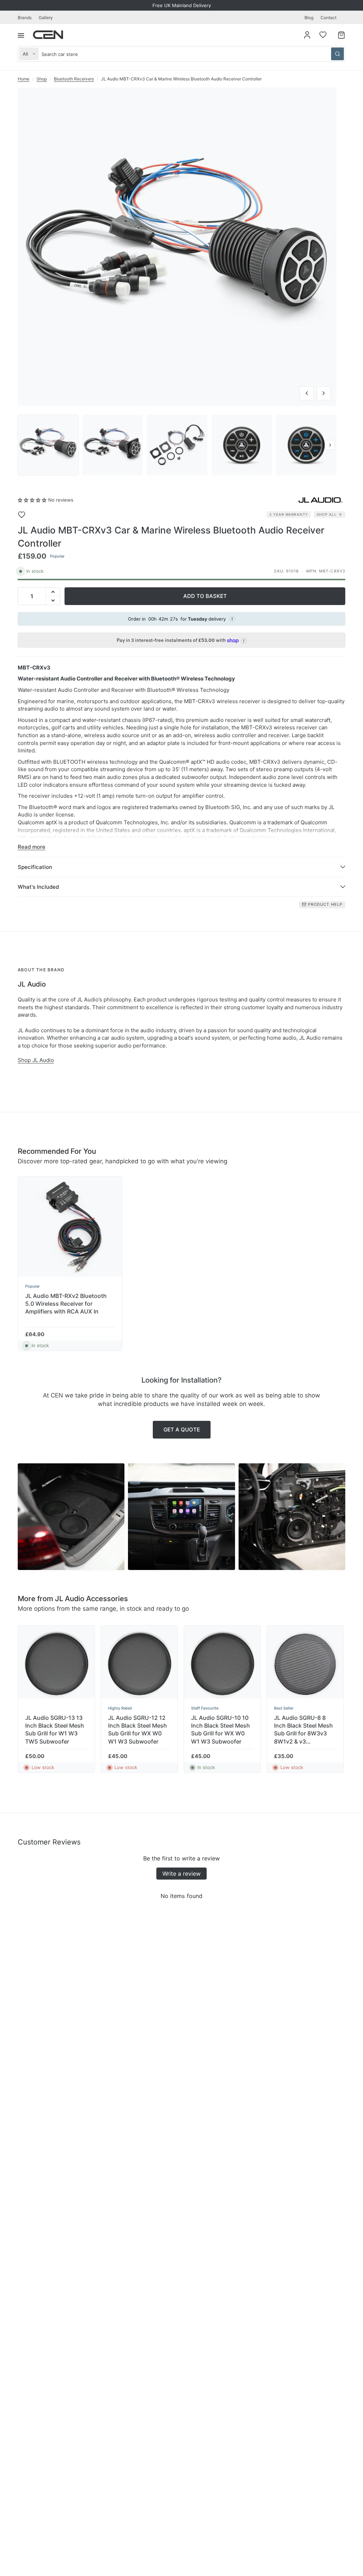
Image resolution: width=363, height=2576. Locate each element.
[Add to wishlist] (27, 515)
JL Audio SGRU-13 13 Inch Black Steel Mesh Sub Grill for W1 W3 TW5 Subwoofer (55, 1730)
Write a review (181, 1874)
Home (24, 79)
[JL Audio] (320, 500)
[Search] (337, 54)
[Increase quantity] (53, 592)
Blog (309, 18)
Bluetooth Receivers (74, 79)
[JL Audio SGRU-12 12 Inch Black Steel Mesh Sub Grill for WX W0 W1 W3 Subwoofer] (139, 1664)
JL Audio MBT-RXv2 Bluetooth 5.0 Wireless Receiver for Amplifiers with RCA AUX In (66, 1304)
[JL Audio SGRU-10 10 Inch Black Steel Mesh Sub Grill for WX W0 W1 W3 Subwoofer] (222, 1664)
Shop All (327, 514)
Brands (25, 18)
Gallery (46, 18)
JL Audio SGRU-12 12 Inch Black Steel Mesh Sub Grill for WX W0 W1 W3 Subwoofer (138, 1730)
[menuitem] (26, 18)
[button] (32, 500)
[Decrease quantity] (53, 600)
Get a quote (182, 1430)
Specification (35, 867)
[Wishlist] (323, 35)
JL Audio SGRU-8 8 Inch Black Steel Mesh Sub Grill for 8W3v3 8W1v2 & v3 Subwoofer (303, 1730)
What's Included (38, 887)
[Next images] (330, 445)
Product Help (325, 904)
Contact (328, 18)
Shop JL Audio (36, 1060)
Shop (42, 79)
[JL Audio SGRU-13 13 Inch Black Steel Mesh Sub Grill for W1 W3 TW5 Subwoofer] (56, 1664)
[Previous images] (24, 445)
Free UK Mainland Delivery (182, 5)
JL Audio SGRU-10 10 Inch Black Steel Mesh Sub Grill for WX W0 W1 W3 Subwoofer (220, 1730)
